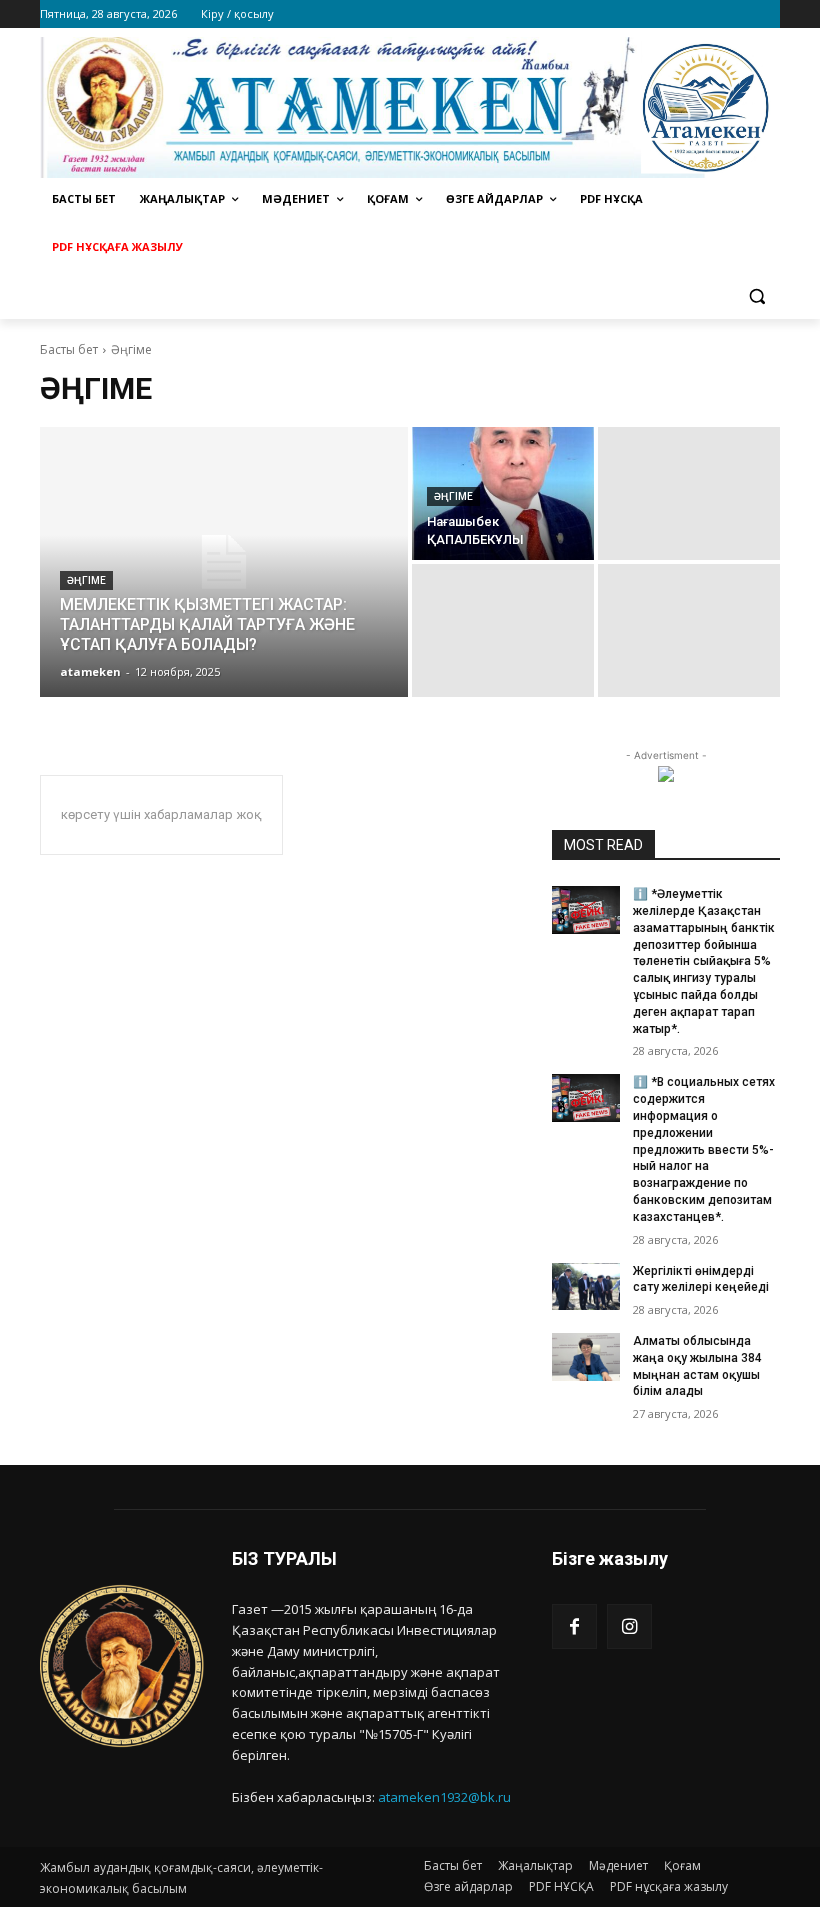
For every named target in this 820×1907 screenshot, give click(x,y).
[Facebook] (574, 1626)
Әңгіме (86, 580)
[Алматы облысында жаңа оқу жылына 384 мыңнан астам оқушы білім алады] (586, 1357)
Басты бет (69, 349)
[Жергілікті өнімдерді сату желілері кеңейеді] (586, 1287)
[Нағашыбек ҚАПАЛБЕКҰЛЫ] (503, 493)
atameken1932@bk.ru (444, 1797)
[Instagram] (629, 1626)
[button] (756, 295)
